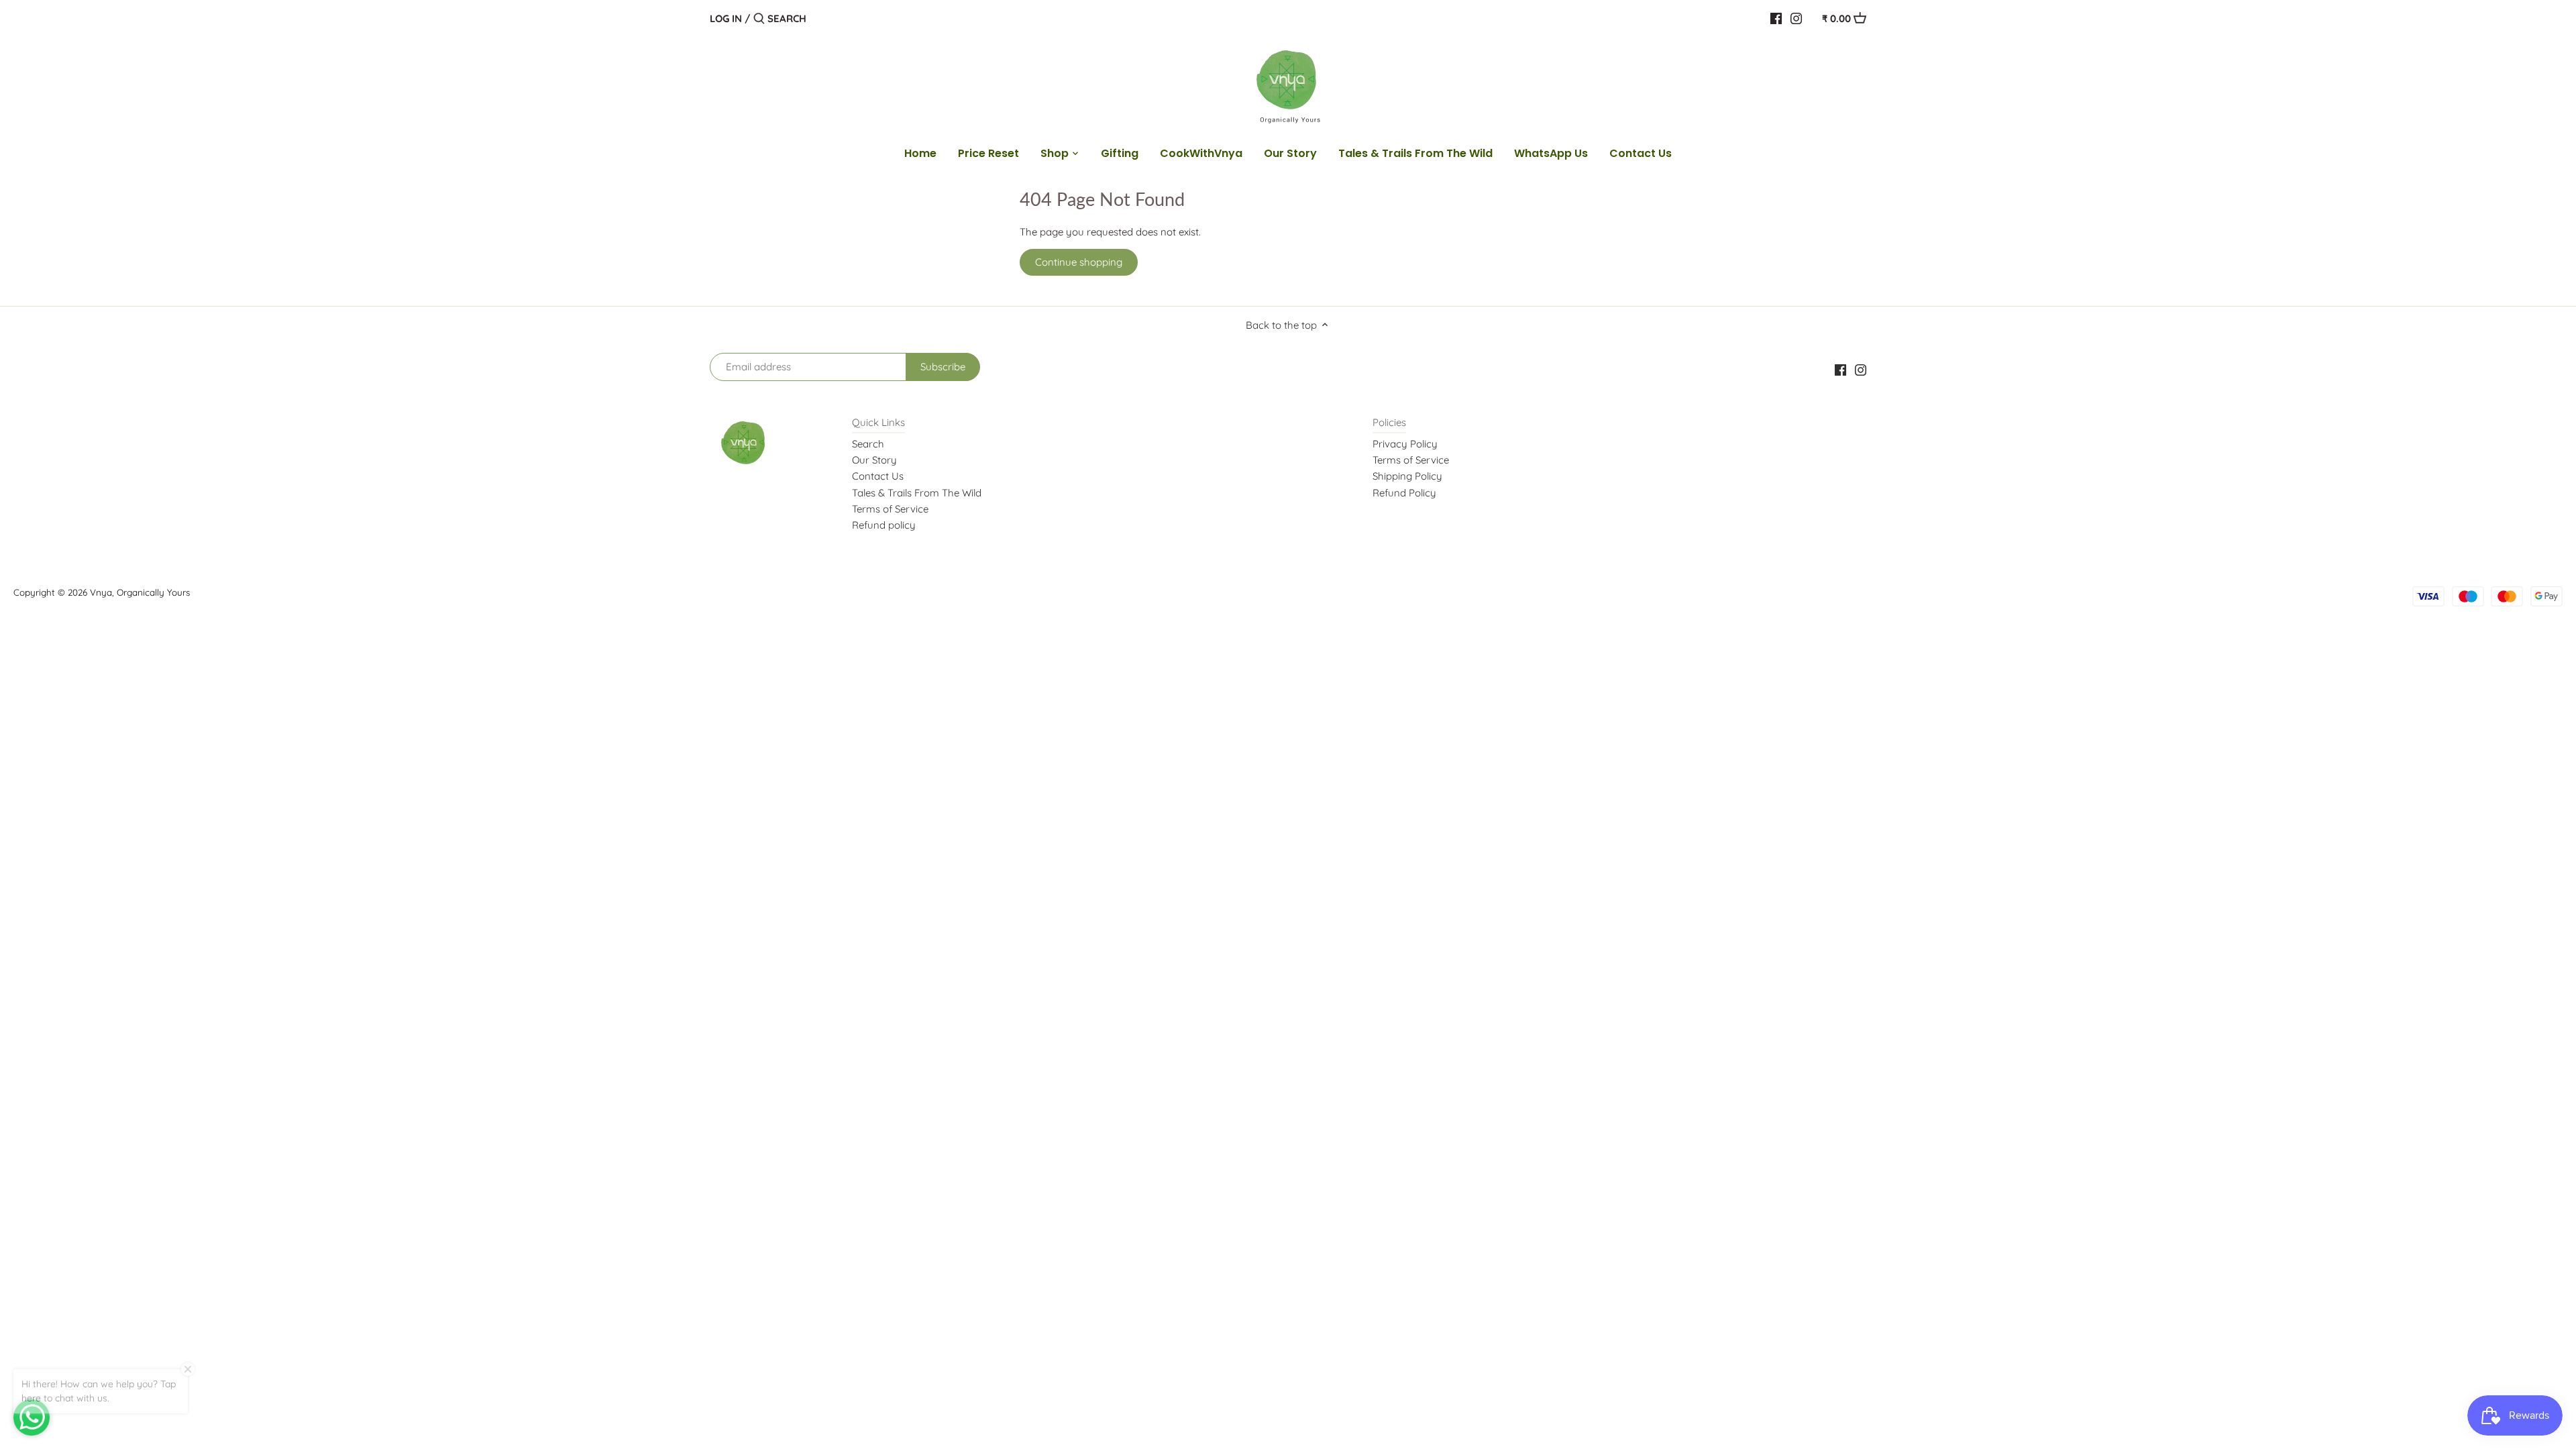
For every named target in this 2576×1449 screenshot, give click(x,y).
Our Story (874, 460)
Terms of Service (890, 509)
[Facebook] (1776, 18)
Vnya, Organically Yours (140, 592)
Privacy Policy (1405, 444)
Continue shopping (1079, 262)
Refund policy (884, 525)
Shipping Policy (1407, 476)
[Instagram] (1796, 18)
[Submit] (759, 19)
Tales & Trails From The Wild (917, 493)
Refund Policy (1404, 493)
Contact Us (878, 476)
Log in (726, 18)
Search (868, 444)
